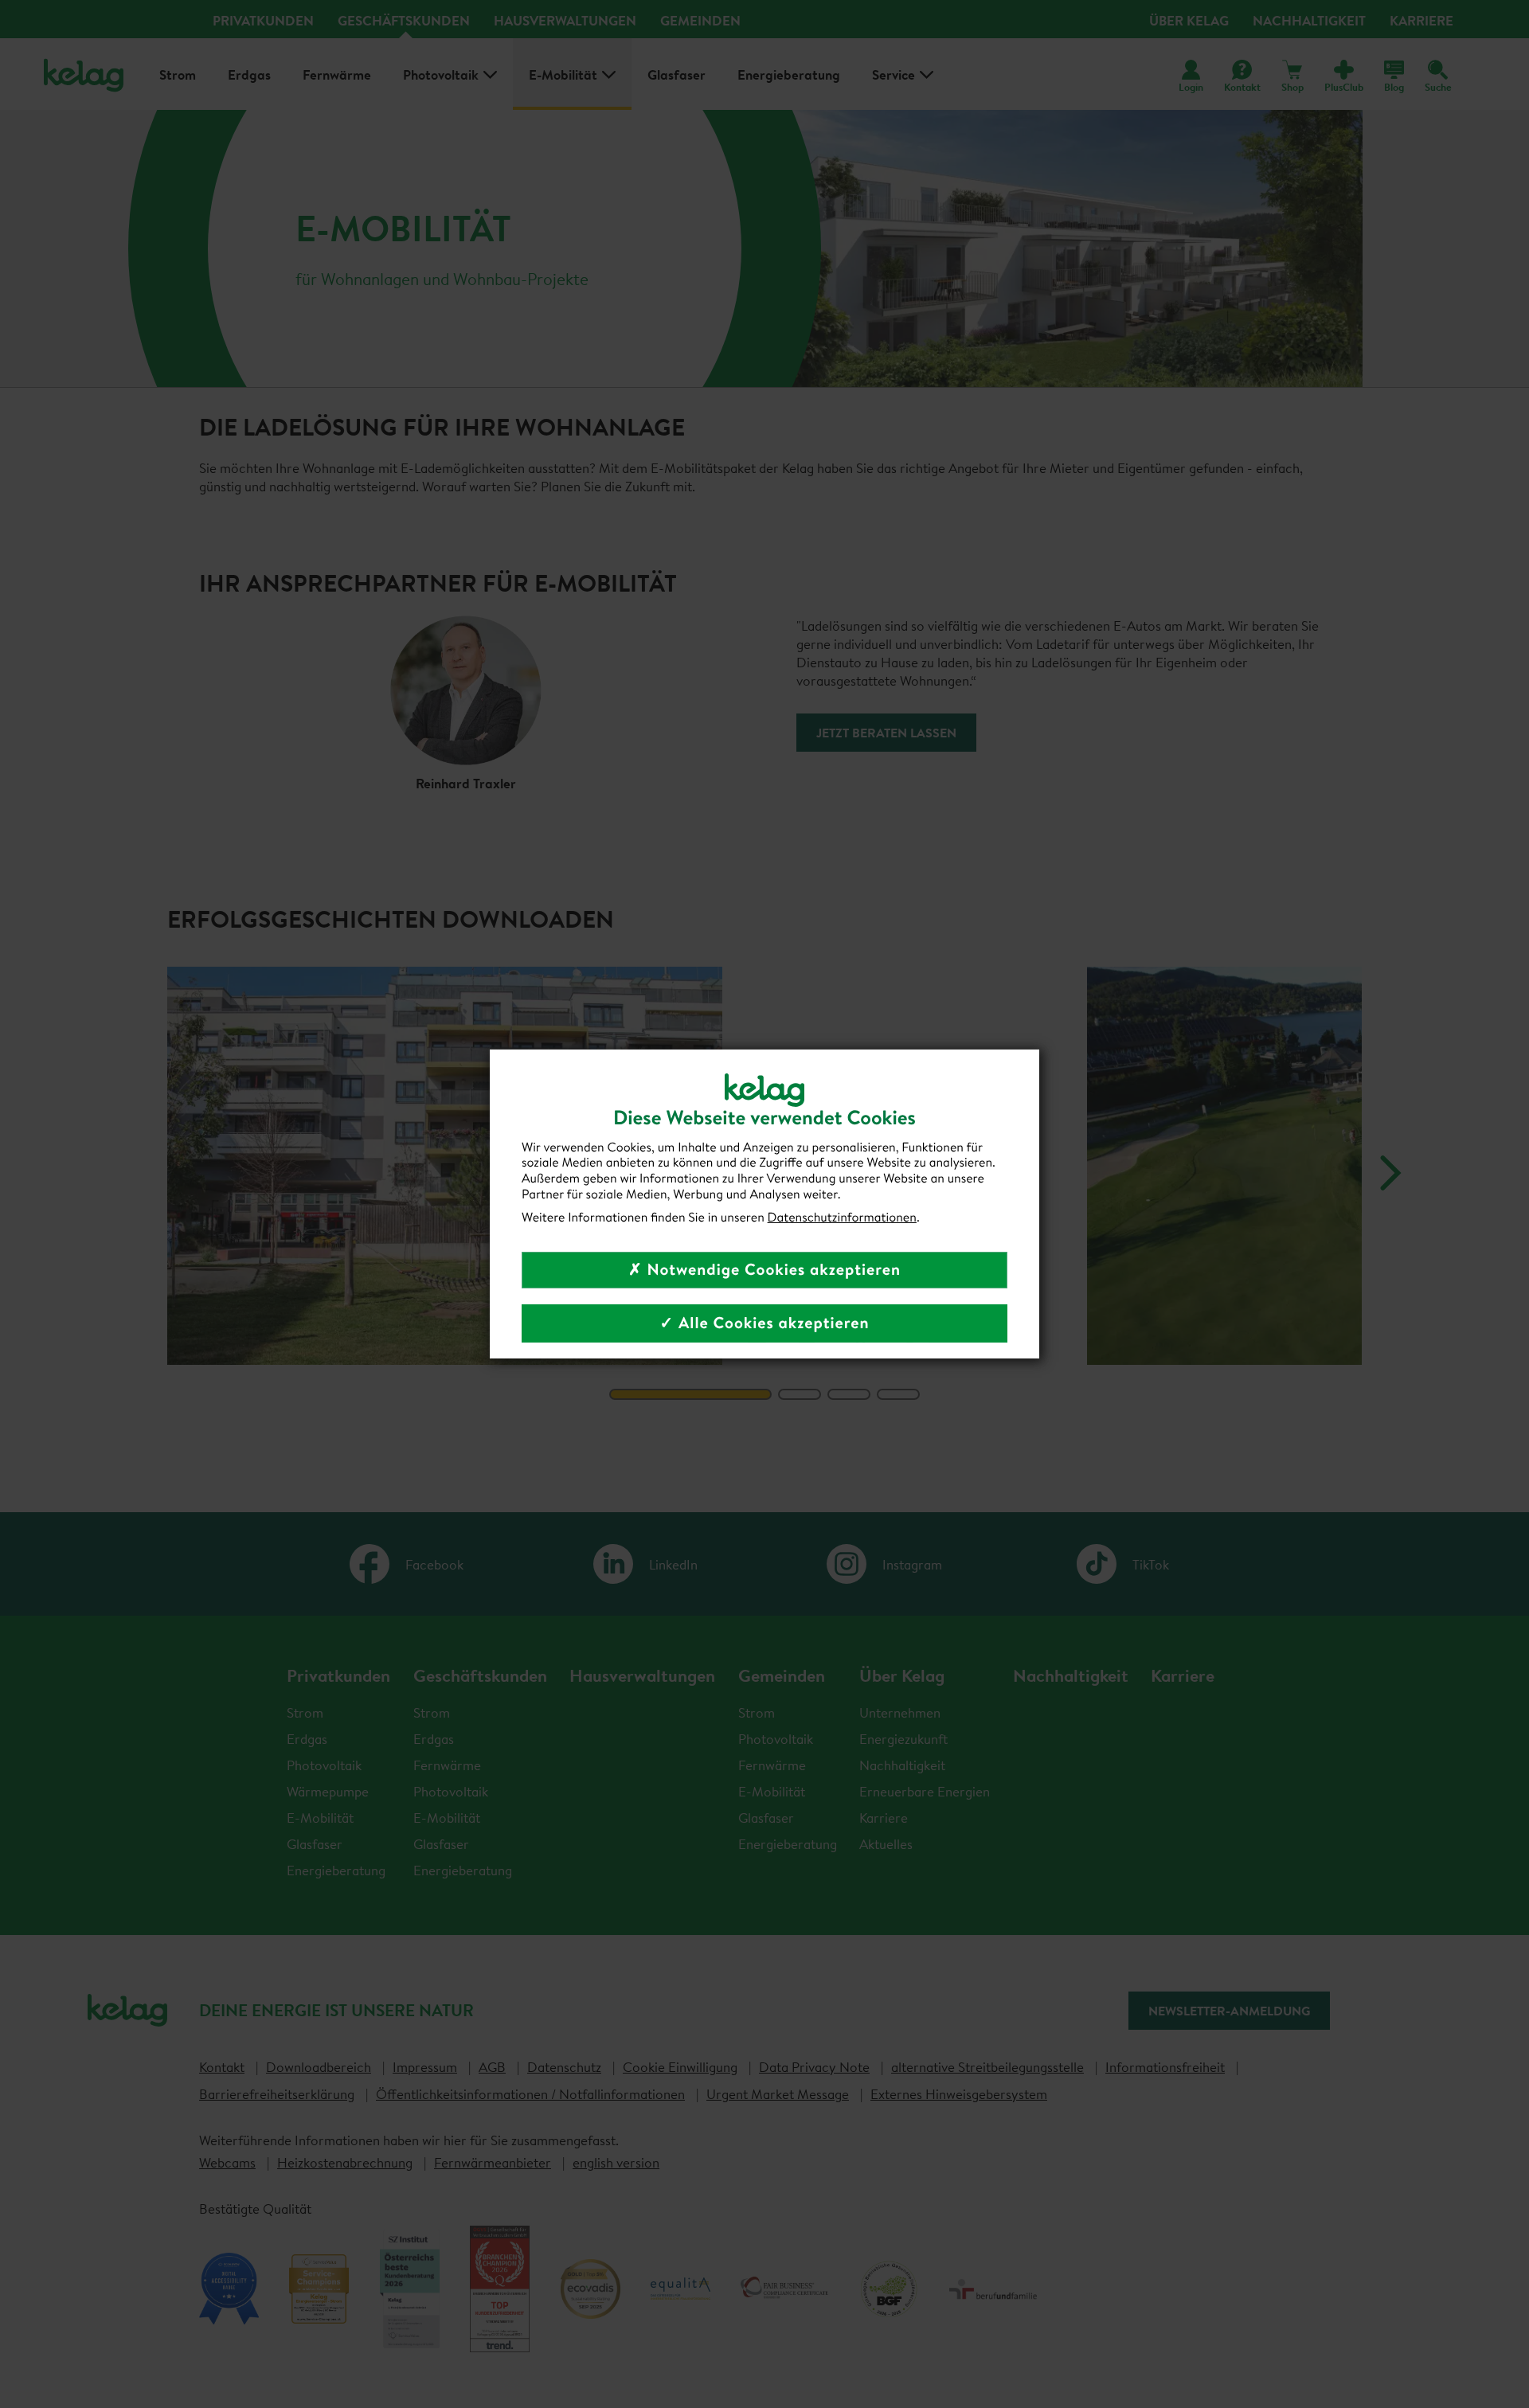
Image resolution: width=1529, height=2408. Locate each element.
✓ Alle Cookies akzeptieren (764, 1323)
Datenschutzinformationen (842, 1218)
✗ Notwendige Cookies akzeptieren (764, 1270)
